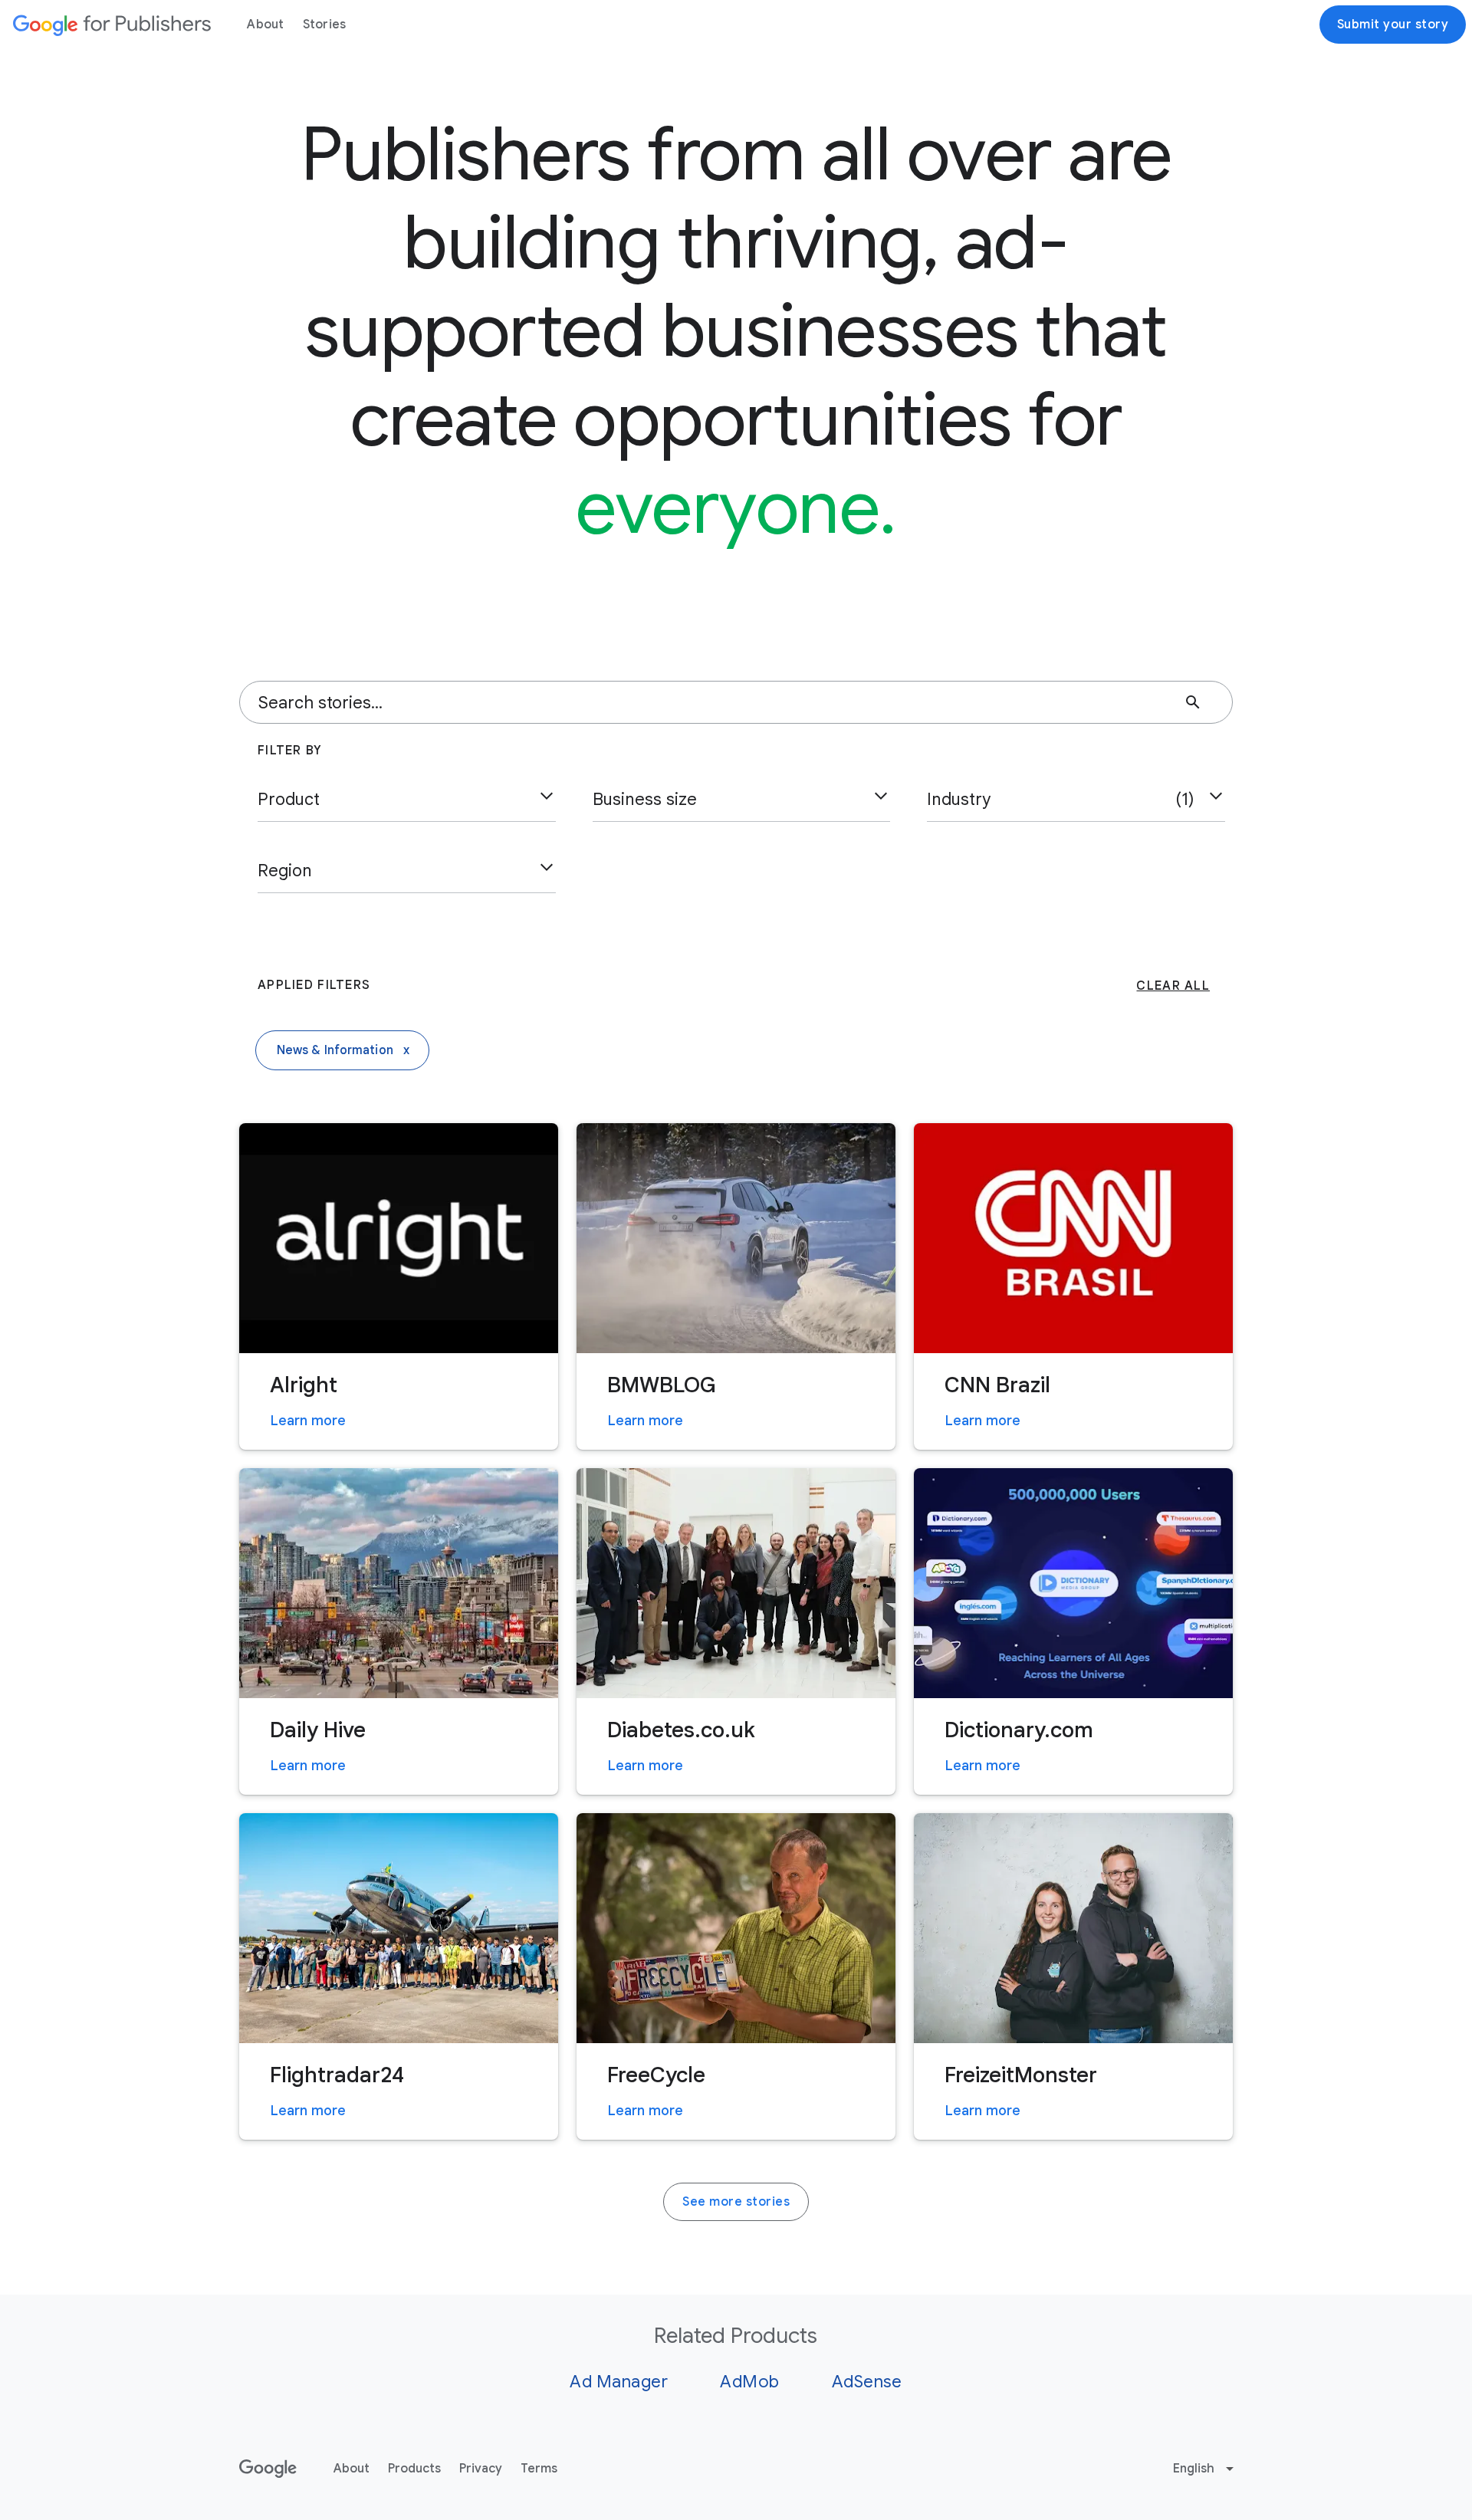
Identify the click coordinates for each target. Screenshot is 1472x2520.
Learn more (308, 1421)
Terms (539, 2469)
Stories (325, 25)
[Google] (112, 25)
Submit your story (1393, 25)
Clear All (1173, 986)
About (265, 25)
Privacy (481, 2469)
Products (414, 2469)
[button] (407, 800)
